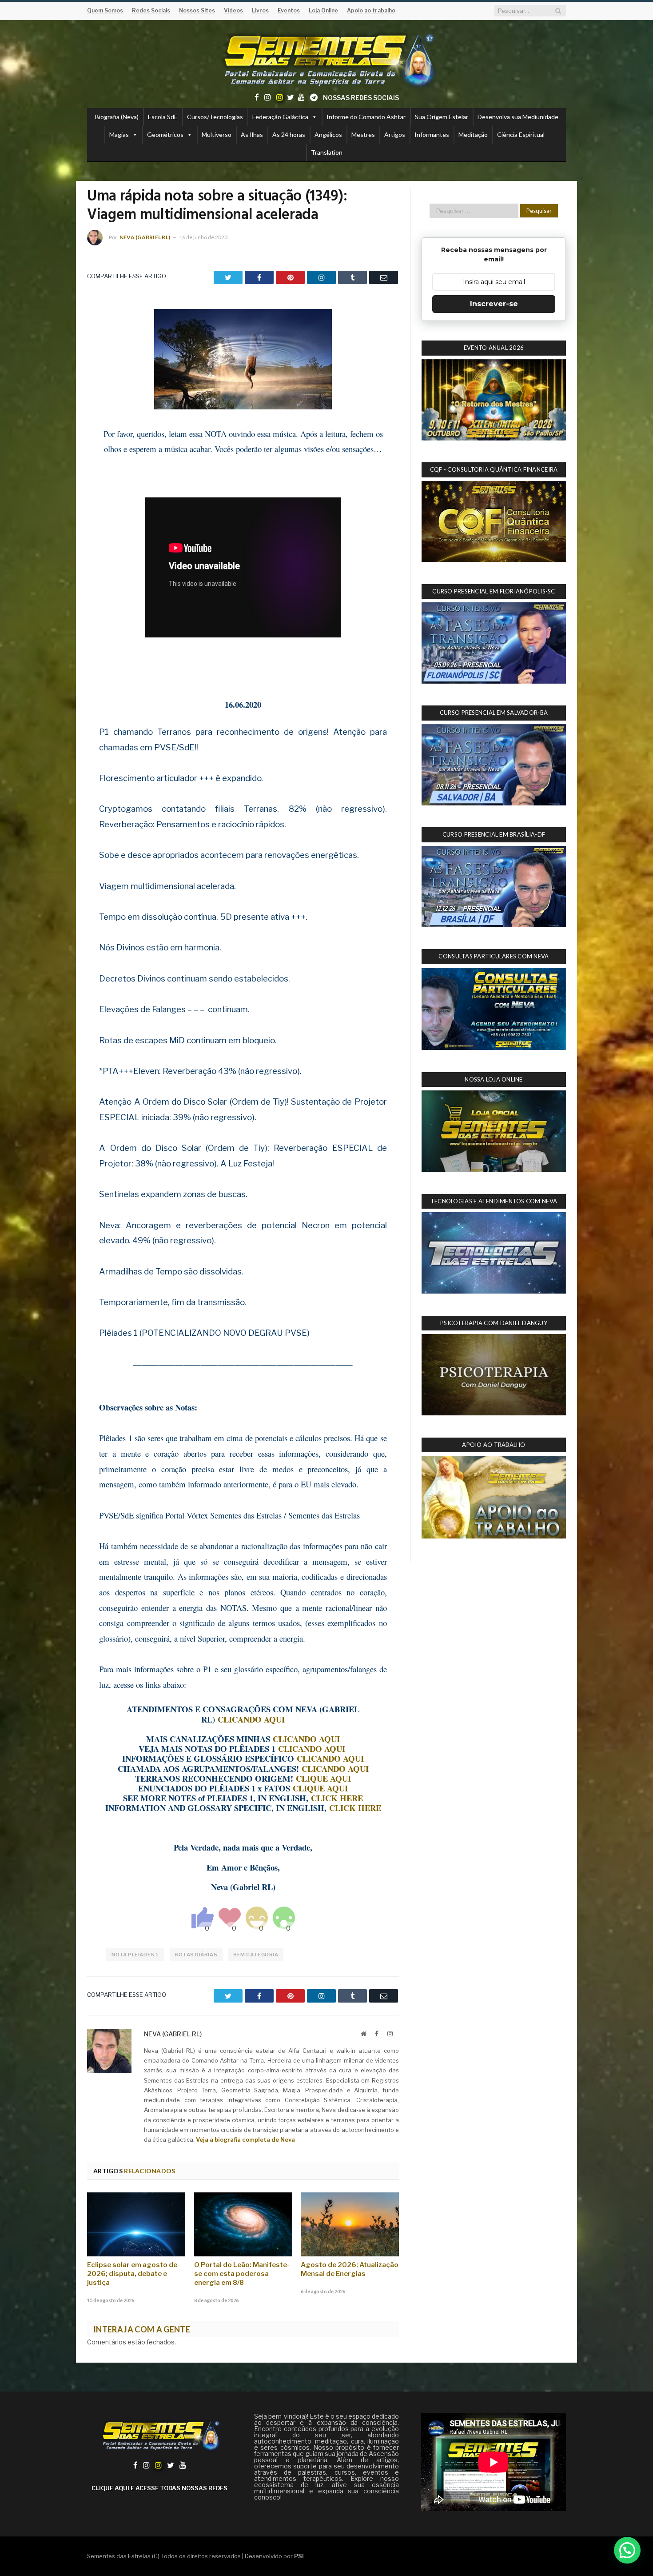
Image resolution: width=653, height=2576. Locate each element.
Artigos (395, 134)
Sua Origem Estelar (442, 117)
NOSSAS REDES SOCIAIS (361, 98)
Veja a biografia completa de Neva (245, 2139)
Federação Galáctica (280, 117)
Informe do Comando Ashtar (366, 117)
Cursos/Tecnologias (215, 117)
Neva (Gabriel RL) (145, 237)
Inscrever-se (494, 304)
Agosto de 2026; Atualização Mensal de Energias (350, 2269)
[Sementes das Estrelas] (327, 58)
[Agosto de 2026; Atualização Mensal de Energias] (350, 2224)
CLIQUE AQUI (323, 1778)
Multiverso (217, 134)
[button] (627, 2550)
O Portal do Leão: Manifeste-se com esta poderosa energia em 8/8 (242, 2274)
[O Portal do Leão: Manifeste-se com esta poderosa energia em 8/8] (243, 2224)
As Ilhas (252, 134)
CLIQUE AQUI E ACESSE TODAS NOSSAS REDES (159, 2488)
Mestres (363, 134)
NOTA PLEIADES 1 (135, 1955)
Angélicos (328, 134)
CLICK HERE (337, 1798)
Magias (119, 134)
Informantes (432, 134)
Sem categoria (256, 1955)
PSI (299, 2556)
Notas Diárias (196, 1955)
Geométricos (165, 134)
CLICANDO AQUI (251, 1719)
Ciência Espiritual (521, 134)
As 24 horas (289, 134)
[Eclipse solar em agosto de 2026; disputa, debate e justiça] (136, 2224)
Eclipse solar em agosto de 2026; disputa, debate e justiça (132, 2274)
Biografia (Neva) (117, 117)
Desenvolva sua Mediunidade (518, 117)
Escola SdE (163, 117)
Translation (327, 152)
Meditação (473, 134)
